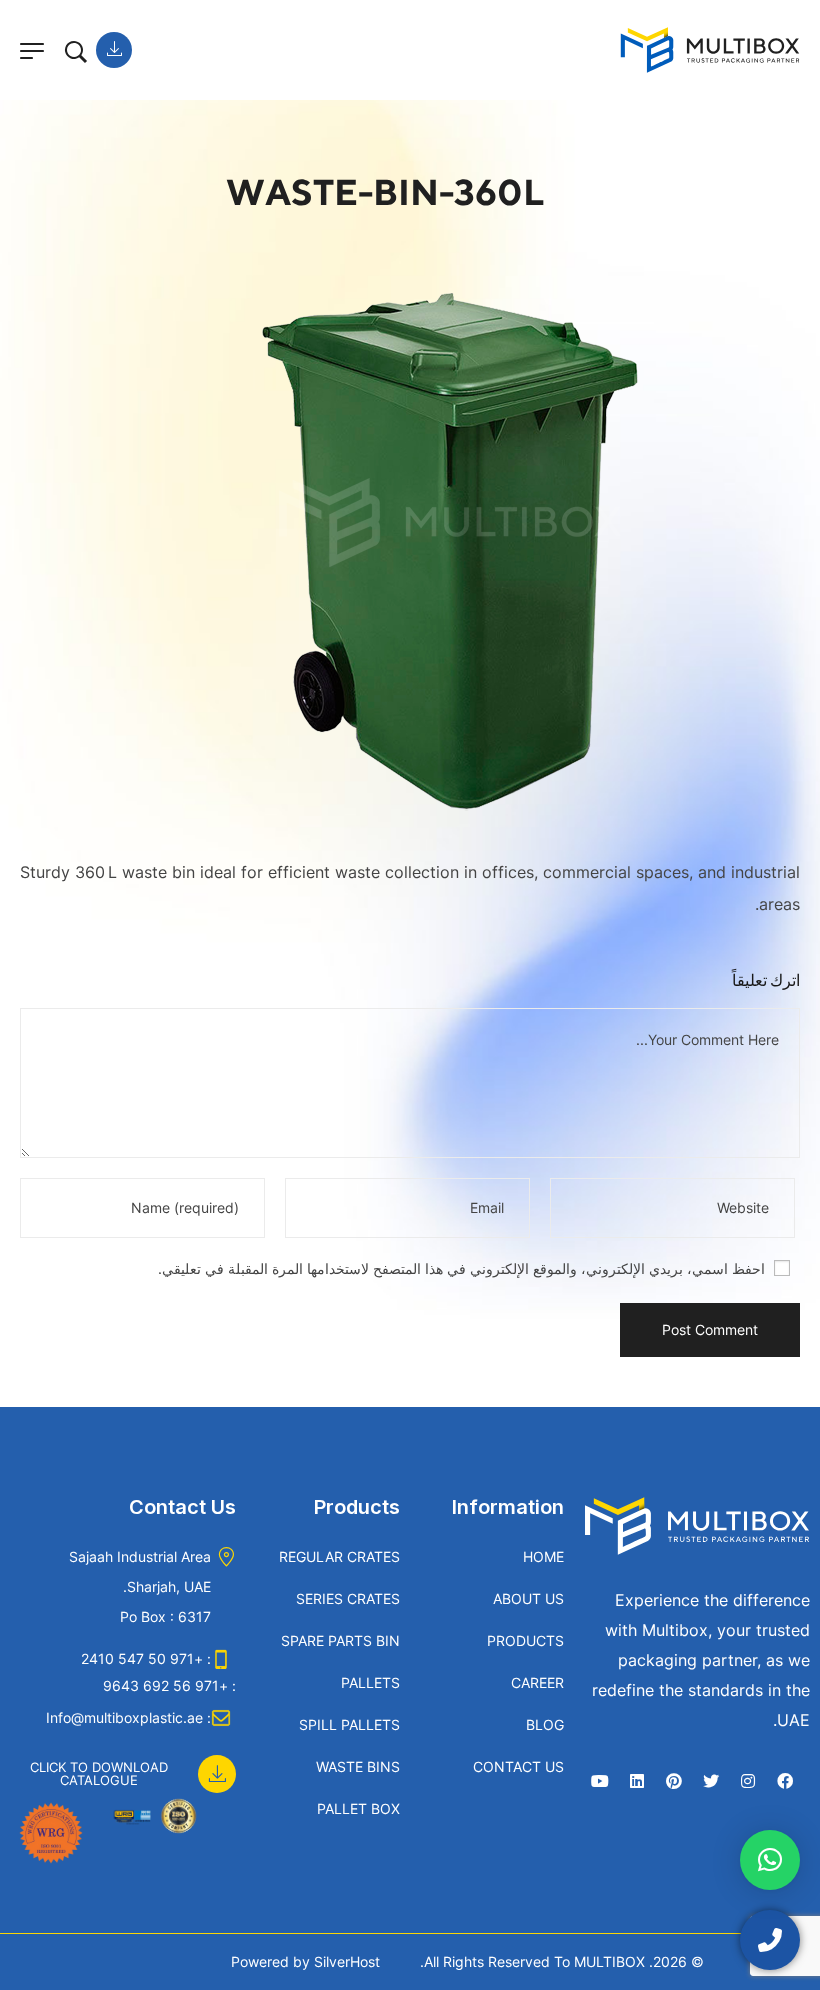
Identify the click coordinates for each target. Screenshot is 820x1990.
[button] (123, 1763)
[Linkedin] (637, 1781)
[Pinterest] (674, 1781)
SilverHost (347, 1961)
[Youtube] (600, 1781)
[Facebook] (785, 1781)
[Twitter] (711, 1781)
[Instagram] (748, 1781)
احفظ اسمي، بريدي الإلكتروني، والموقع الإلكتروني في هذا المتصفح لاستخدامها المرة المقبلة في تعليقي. (461, 1268)
